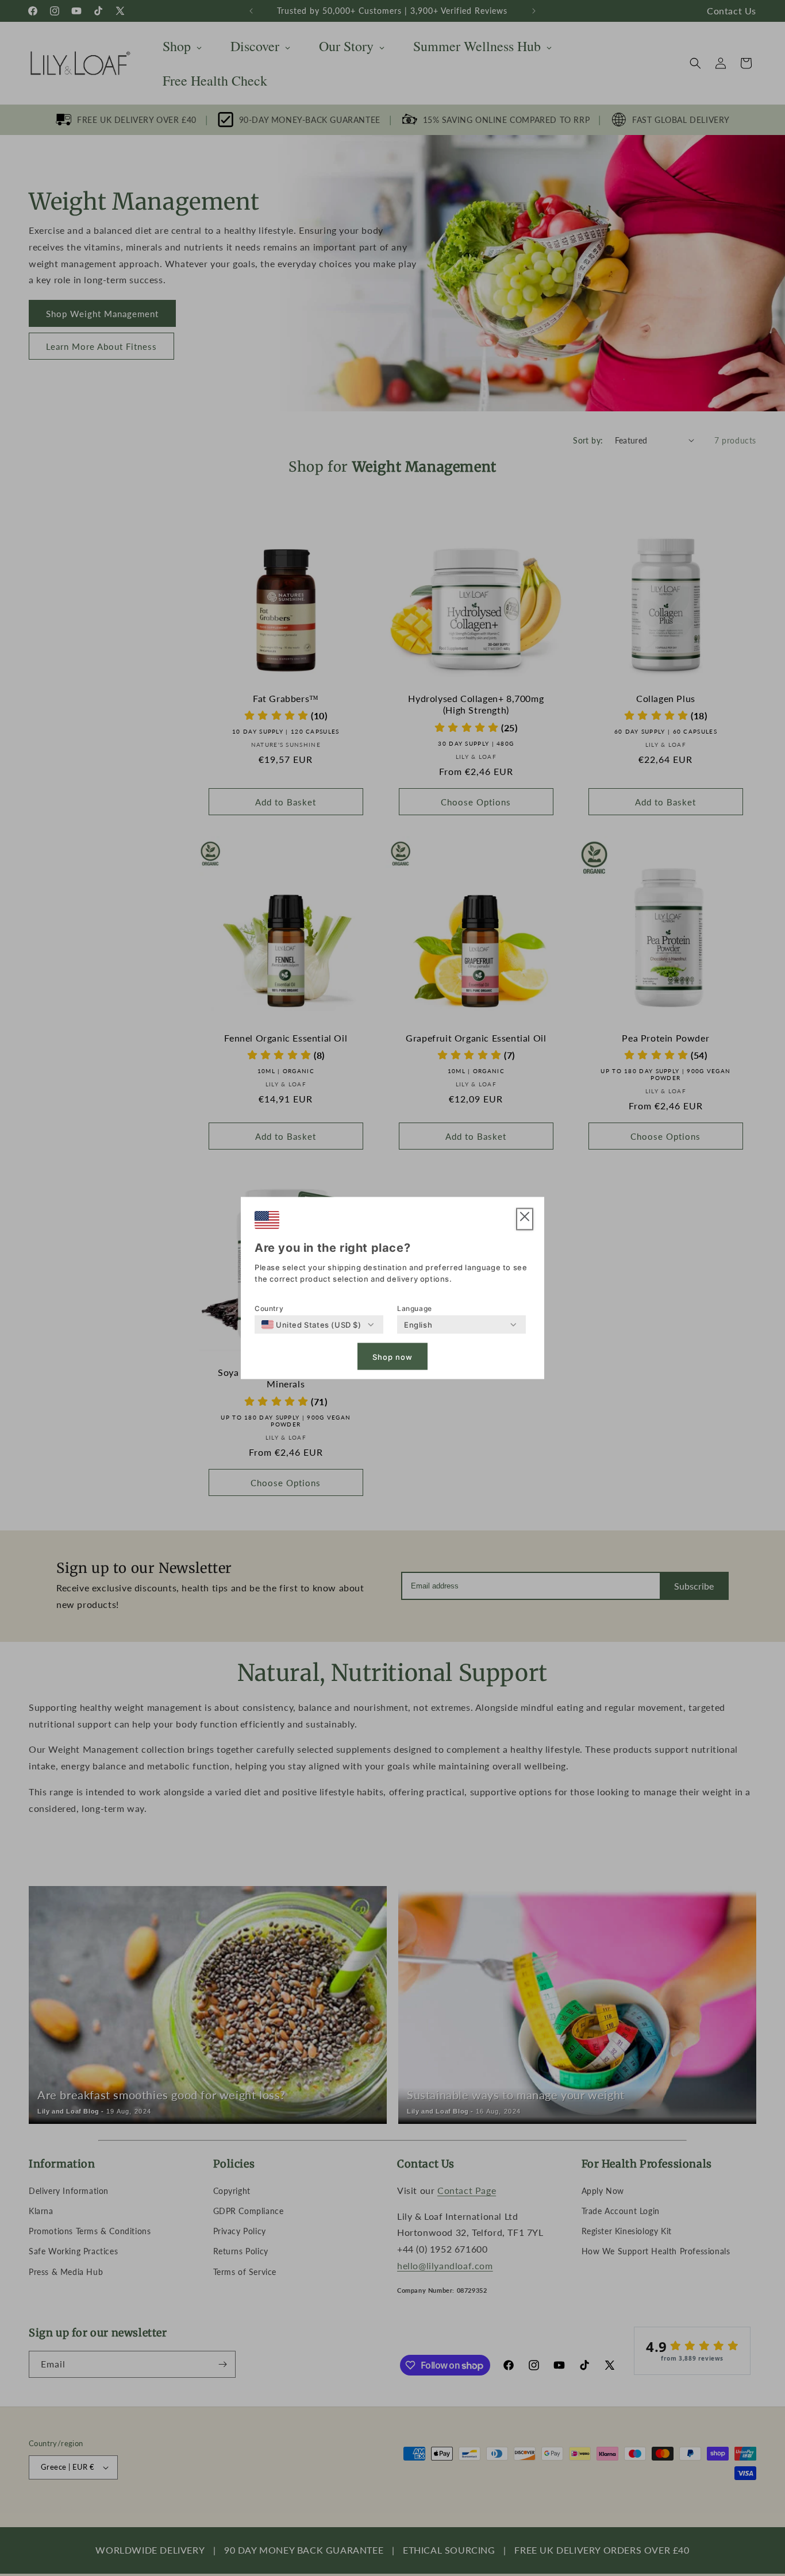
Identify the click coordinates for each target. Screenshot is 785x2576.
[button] (525, 1219)
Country (269, 1308)
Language (415, 1308)
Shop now (392, 1356)
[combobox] (311, 1325)
